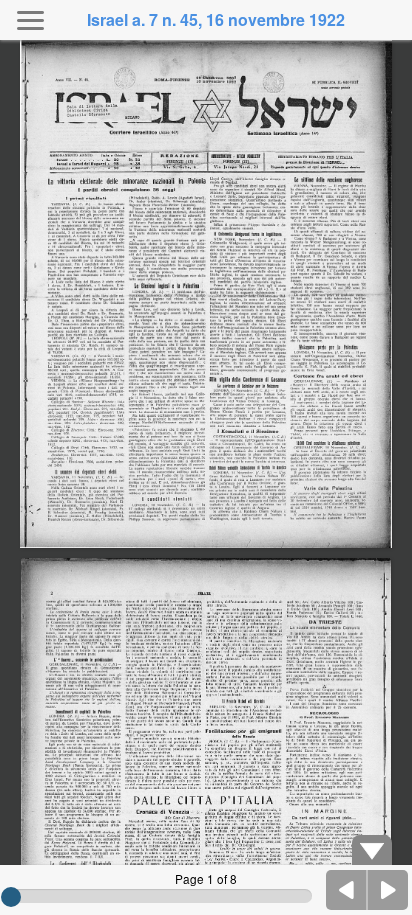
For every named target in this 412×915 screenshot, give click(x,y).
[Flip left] (347, 890)
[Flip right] (388, 890)
